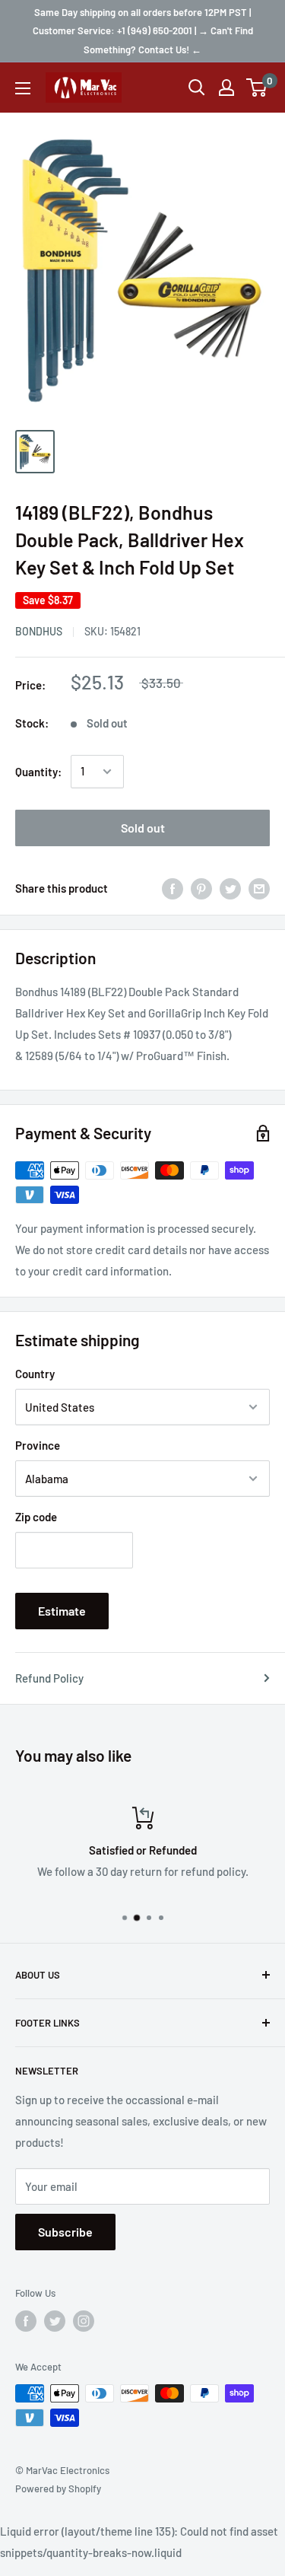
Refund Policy (49, 1678)
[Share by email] (259, 888)
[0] (257, 88)
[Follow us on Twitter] (55, 2321)
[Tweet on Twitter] (230, 888)
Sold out (143, 828)
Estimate (62, 1611)
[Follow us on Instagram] (84, 2321)
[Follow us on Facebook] (26, 2321)
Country (35, 1374)
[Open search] (197, 88)
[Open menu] (23, 88)
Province (38, 1445)
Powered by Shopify (58, 2488)
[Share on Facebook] (173, 888)
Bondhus (39, 631)
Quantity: (38, 772)
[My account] (226, 88)
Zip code (36, 1517)
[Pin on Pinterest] (201, 888)
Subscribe (65, 2232)
